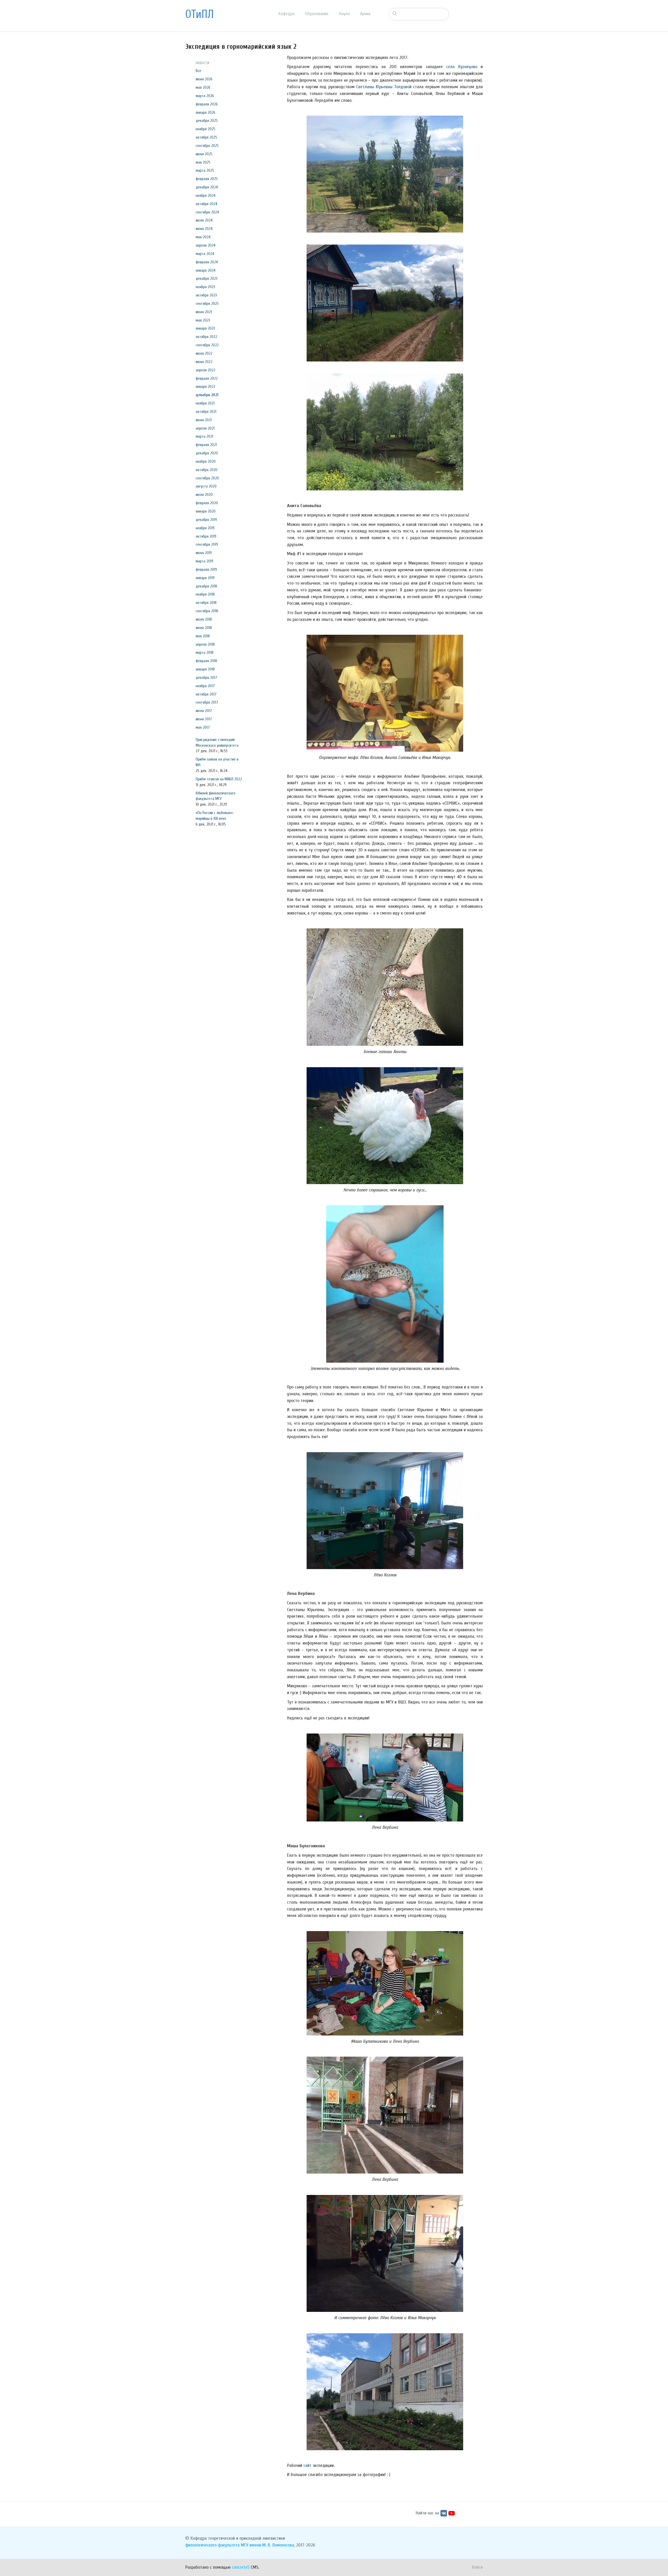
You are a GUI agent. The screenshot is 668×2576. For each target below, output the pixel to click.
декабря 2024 (207, 187)
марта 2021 (204, 436)
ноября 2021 (205, 403)
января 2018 (205, 669)
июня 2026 (204, 79)
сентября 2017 (207, 702)
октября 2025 (206, 137)
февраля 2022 (207, 378)
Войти (477, 2567)
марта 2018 (205, 652)
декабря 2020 (207, 453)
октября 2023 (206, 295)
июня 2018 (204, 628)
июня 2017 (204, 719)
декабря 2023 (207, 278)
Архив (365, 14)
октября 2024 (207, 204)
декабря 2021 (207, 395)
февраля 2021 (206, 445)
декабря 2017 (206, 678)
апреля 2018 (205, 644)
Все (198, 71)
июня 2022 (204, 362)
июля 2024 (204, 220)
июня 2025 (204, 154)
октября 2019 (206, 536)
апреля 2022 (205, 370)
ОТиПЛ (199, 14)
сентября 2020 (207, 478)
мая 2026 (203, 87)
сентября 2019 (207, 544)
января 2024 (206, 270)
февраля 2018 (206, 661)
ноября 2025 (205, 129)
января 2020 (206, 511)
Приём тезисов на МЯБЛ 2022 (219, 779)
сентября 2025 (207, 146)
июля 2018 (204, 619)
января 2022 (205, 387)
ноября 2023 (205, 287)
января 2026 (205, 112)
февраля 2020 (207, 503)
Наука (344, 14)
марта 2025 (205, 170)
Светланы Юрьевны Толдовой (384, 87)
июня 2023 (204, 312)
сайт (308, 2465)
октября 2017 (206, 694)
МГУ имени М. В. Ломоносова (267, 2545)
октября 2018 (206, 603)
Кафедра (287, 14)
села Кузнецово (462, 67)
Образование (317, 14)
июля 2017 (204, 711)
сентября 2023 (207, 304)
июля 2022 (204, 353)
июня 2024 (204, 229)
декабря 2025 (207, 121)
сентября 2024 (207, 212)
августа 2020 (206, 486)
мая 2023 (203, 320)
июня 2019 (204, 553)
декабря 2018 (206, 586)
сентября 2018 (207, 611)
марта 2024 (205, 254)
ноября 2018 (205, 594)
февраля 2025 (207, 179)
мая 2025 (203, 162)
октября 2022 (206, 337)
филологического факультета (212, 2545)
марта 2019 (204, 561)
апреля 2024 (206, 245)
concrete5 (241, 2567)
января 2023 (205, 328)
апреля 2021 (205, 428)
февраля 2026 (207, 104)
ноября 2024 (206, 195)
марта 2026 (205, 96)
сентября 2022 (207, 345)
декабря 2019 (206, 520)
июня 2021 (204, 420)
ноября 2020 (206, 461)
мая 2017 (203, 727)
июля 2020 (204, 495)
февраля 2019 (206, 569)
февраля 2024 (207, 262)
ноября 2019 (205, 528)
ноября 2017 (205, 686)
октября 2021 (206, 412)
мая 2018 (203, 636)
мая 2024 (203, 237)
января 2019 (205, 578)
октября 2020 (207, 470)
